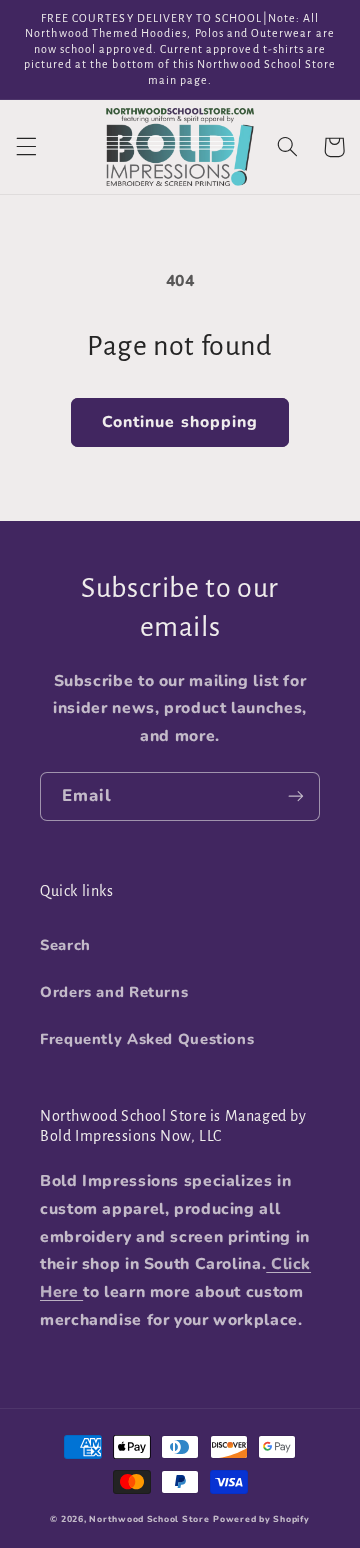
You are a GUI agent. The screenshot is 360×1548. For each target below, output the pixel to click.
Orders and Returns (114, 992)
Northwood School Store (149, 1519)
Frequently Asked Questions (147, 1039)
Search (65, 945)
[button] (26, 147)
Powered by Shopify (261, 1519)
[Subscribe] (296, 796)
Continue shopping (180, 422)
